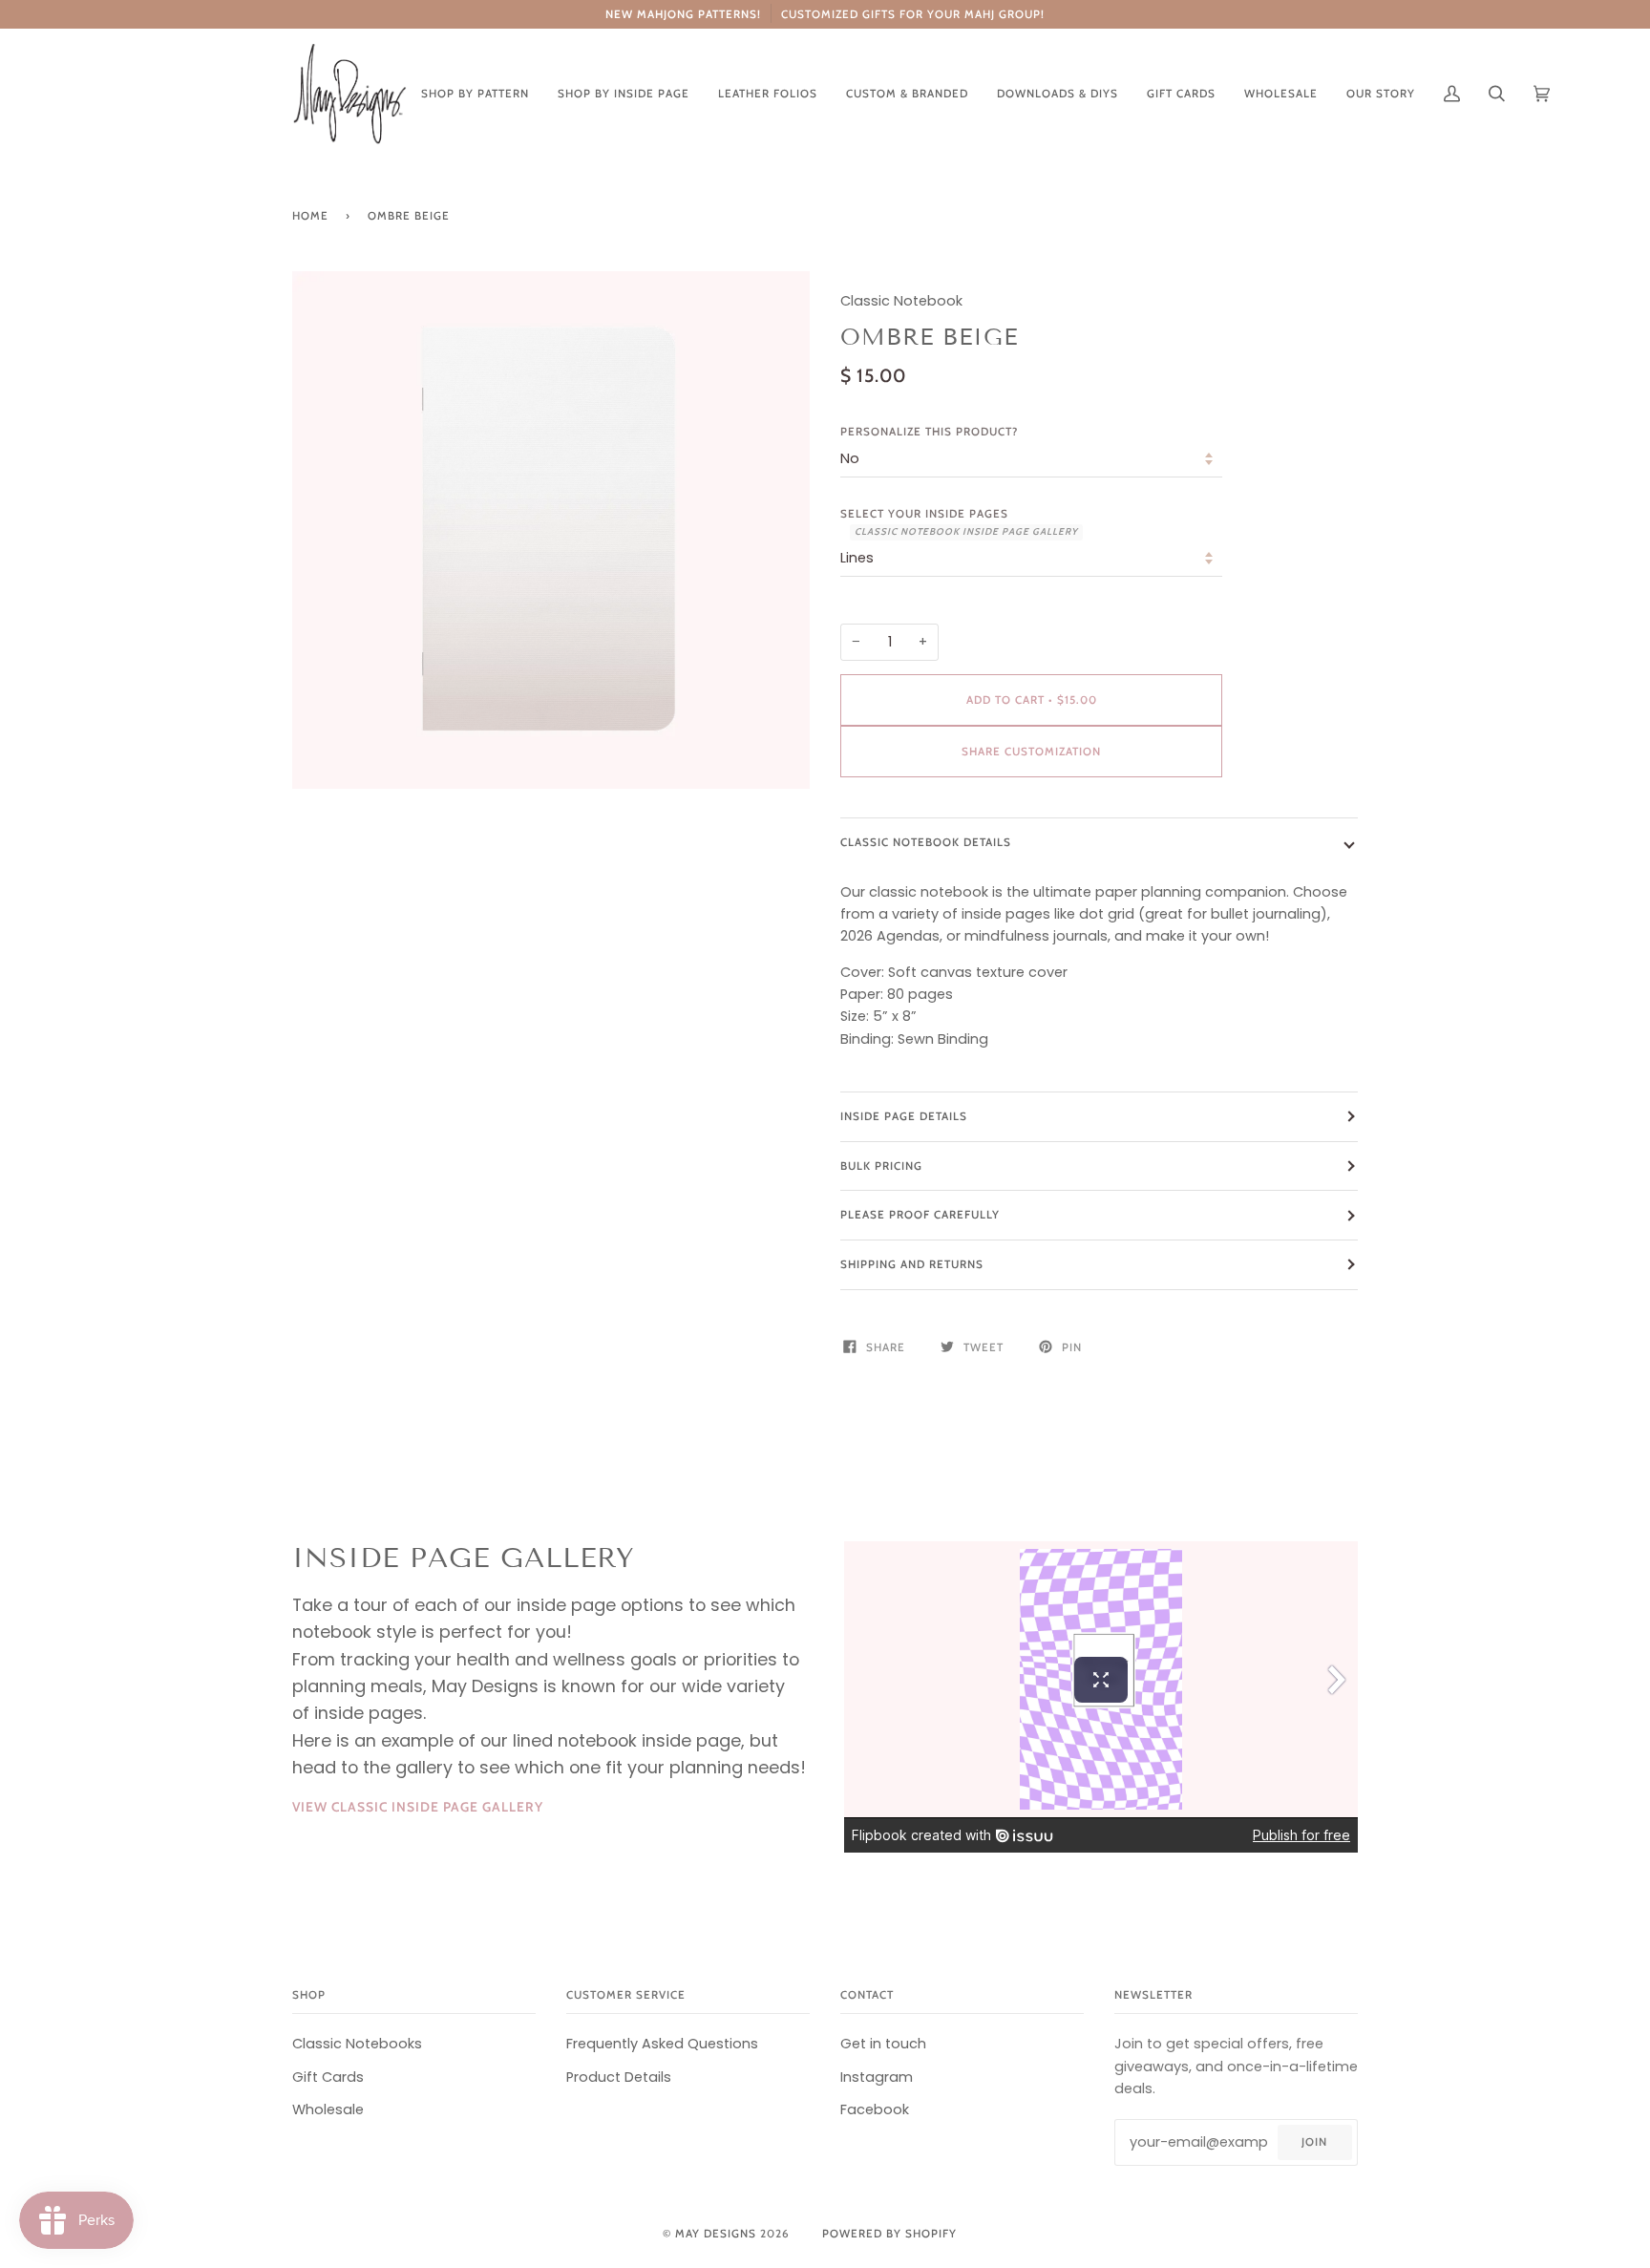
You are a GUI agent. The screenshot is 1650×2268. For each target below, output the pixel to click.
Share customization (1031, 752)
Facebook (875, 2109)
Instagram (877, 2077)
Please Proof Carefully (920, 1215)
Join (1314, 2142)
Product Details (619, 2077)
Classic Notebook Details (926, 842)
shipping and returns (912, 1264)
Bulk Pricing (881, 1166)
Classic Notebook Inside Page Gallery (966, 531)
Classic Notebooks (357, 2044)
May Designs (716, 2234)
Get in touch (883, 2044)
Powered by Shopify (889, 2234)
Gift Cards (328, 2077)
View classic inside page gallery (418, 1807)
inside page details (904, 1116)
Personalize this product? (929, 432)
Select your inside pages (959, 522)
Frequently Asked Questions (662, 2044)
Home (310, 216)
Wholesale (328, 2109)
